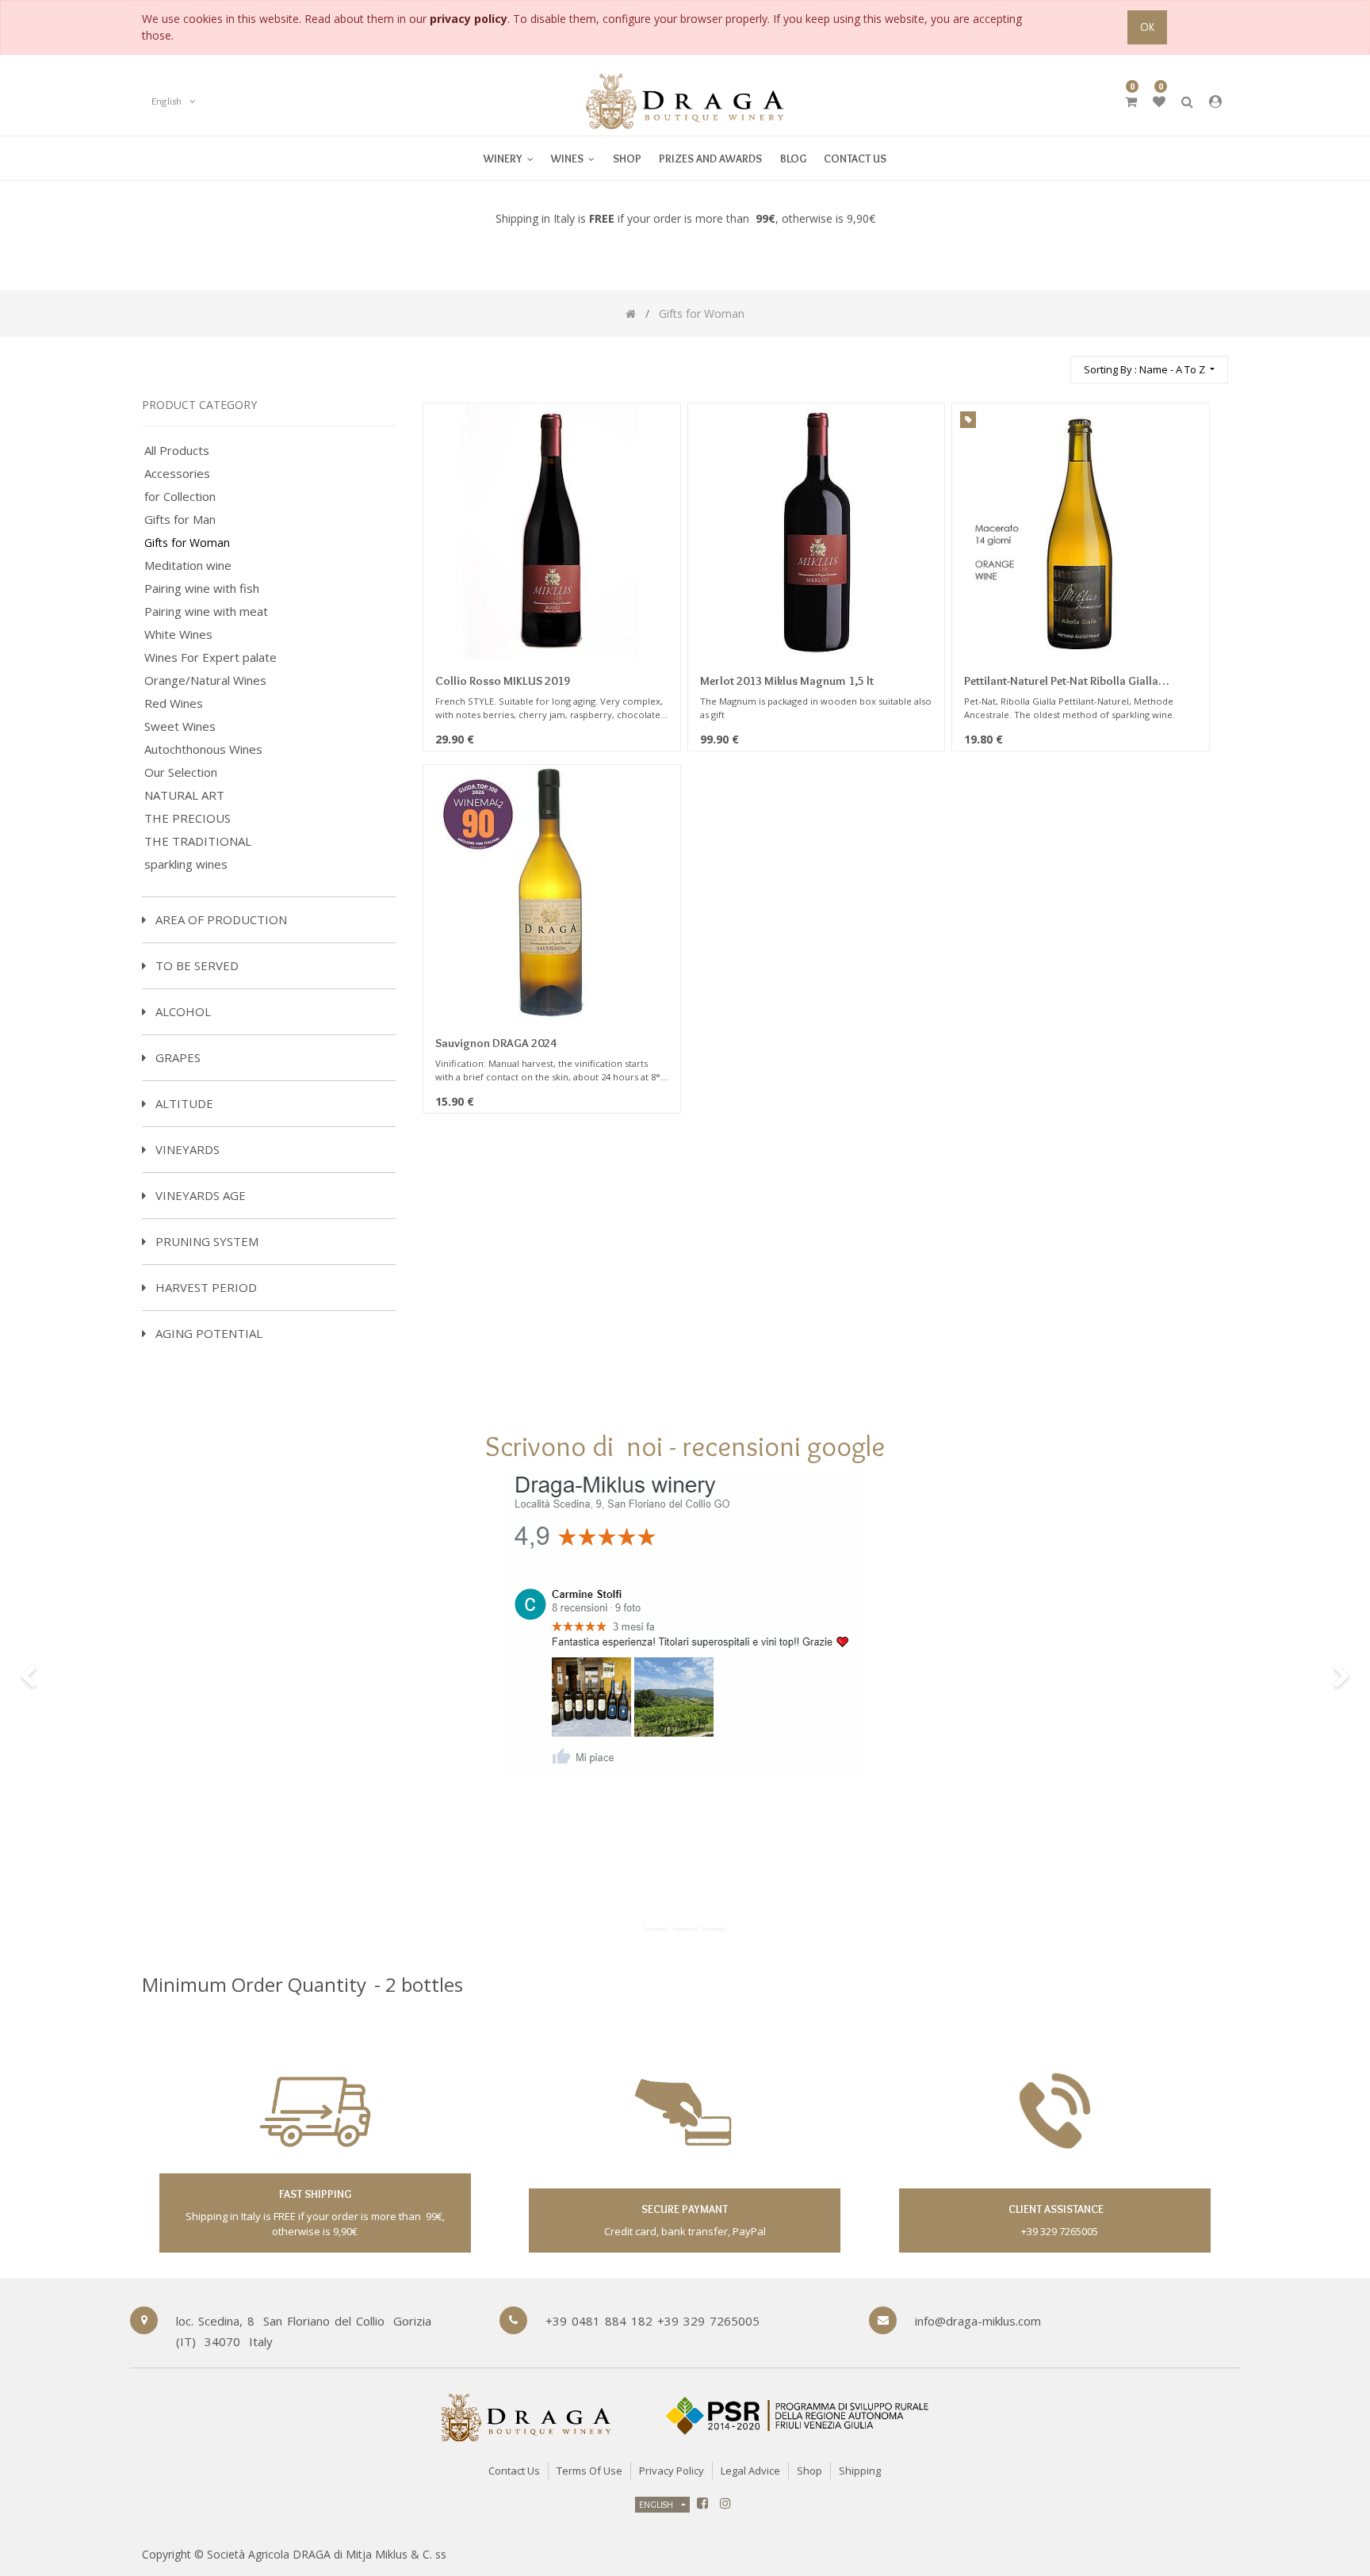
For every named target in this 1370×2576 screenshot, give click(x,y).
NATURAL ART (184, 795)
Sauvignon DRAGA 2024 (496, 1043)
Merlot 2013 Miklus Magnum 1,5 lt (787, 681)
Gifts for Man (180, 520)
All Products (177, 451)
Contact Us (514, 2471)
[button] (1149, 370)
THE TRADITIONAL (198, 841)
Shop (809, 2471)
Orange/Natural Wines (205, 680)
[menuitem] (573, 158)
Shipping (860, 2471)
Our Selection (181, 772)
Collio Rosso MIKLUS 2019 (503, 681)
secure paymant (685, 2209)
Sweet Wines (180, 726)
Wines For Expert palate (210, 657)
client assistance (1055, 2209)
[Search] (1051, 363)
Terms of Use (589, 2471)
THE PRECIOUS (188, 818)
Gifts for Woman (187, 543)
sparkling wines (186, 864)
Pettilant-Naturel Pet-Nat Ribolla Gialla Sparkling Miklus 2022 (1061, 682)
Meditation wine (188, 566)
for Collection (180, 497)
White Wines (178, 634)
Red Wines (174, 703)
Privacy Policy (672, 2471)
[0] (1131, 101)
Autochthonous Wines (203, 749)
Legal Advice (750, 2471)
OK (1147, 27)
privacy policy (469, 19)
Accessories (177, 474)
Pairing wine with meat (206, 612)
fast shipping (315, 2194)
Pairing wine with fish (202, 589)
